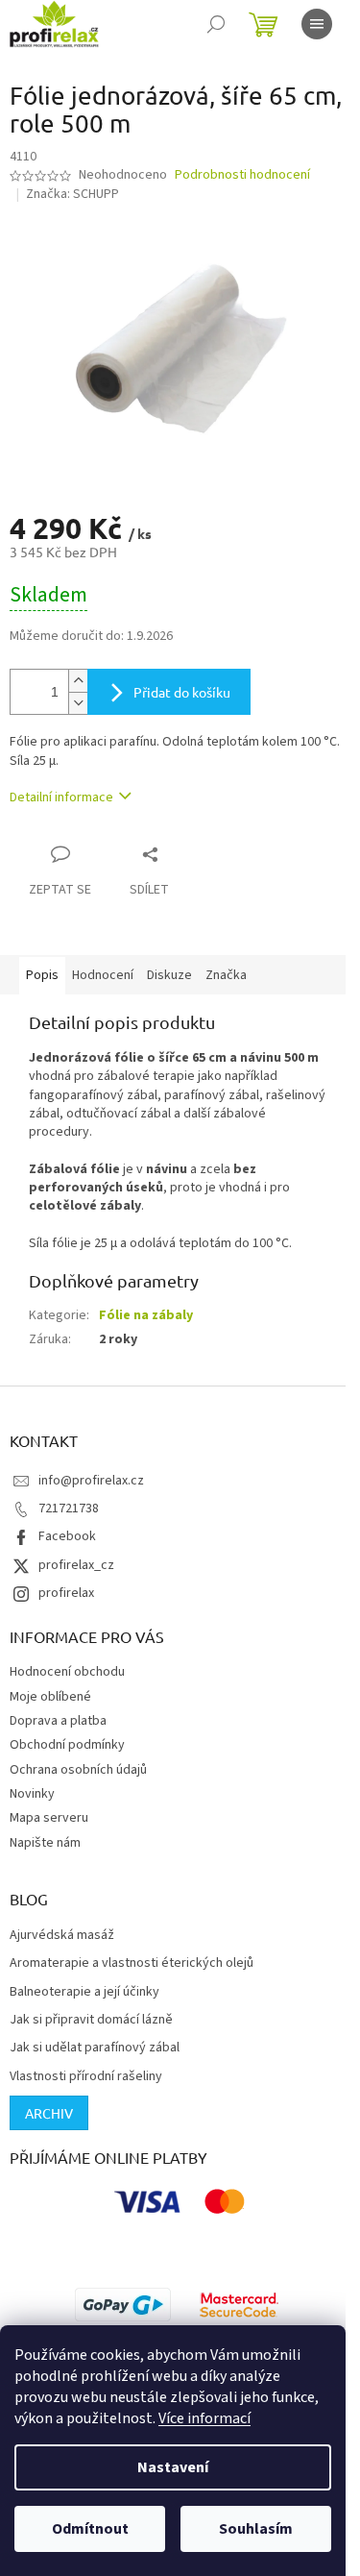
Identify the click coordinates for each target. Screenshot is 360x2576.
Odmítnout (90, 2529)
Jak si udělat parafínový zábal (95, 2048)
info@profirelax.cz (91, 1481)
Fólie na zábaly (146, 1315)
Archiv (49, 2113)
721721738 (69, 1509)
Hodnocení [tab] (103, 975)
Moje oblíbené (50, 1697)
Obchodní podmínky (67, 1745)
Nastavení (173, 2467)
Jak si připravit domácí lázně (91, 2020)
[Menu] (317, 24)
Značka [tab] (226, 975)
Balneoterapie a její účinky (84, 1992)
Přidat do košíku (182, 692)
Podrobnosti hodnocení (242, 175)
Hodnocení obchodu (67, 1672)
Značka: (72, 194)
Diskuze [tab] (169, 975)
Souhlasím (256, 2529)
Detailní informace (61, 797)
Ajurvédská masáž (62, 1936)
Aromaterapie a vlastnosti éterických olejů (132, 1963)
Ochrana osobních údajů (78, 1770)
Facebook (67, 1536)
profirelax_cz (76, 1565)
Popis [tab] (42, 975)
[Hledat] (216, 24)
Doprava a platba (58, 1721)
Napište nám (45, 1843)
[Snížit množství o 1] (78, 703)
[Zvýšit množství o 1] (78, 681)
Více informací (204, 2418)
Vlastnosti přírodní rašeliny (86, 2077)
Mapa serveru (49, 1818)
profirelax (66, 1593)
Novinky (32, 1794)
